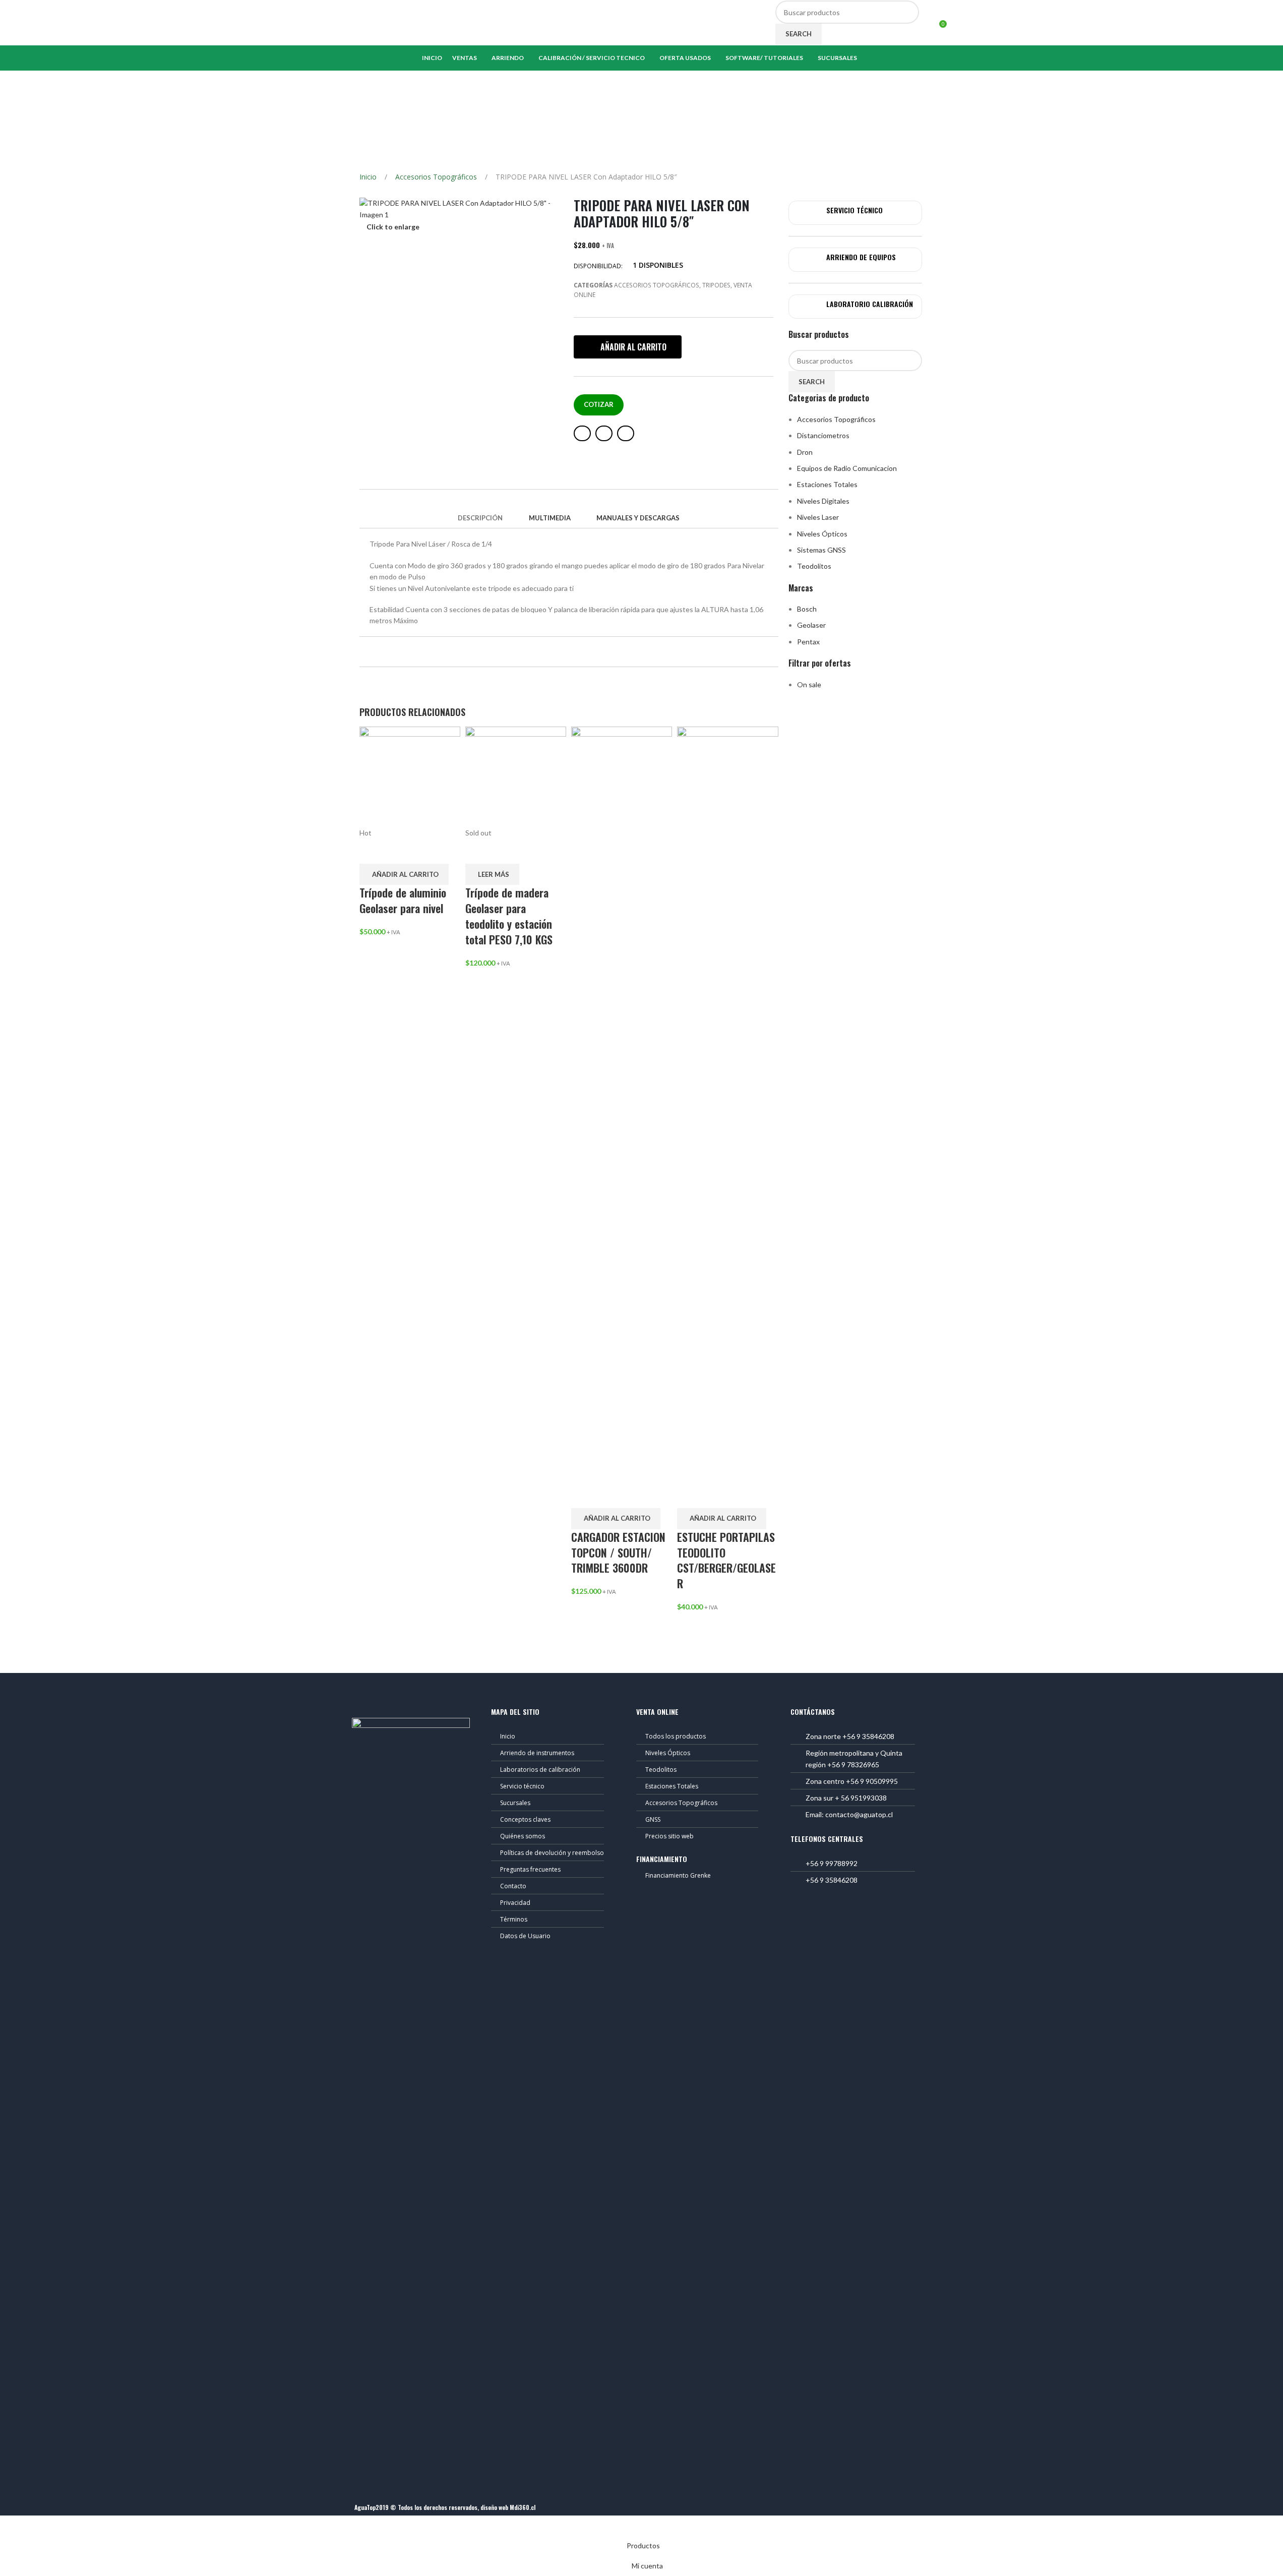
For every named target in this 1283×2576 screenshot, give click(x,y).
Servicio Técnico (854, 210)
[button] (628, 347)
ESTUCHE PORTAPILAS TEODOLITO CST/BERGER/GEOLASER (726, 1560)
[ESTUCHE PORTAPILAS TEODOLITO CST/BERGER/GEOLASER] (727, 1103)
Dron (805, 452)
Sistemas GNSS (821, 550)
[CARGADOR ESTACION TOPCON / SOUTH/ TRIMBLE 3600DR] (622, 1103)
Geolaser (811, 625)
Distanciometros (823, 435)
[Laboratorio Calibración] (809, 307)
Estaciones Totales (827, 484)
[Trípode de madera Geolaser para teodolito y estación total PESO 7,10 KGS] (516, 776)
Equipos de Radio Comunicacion (847, 468)
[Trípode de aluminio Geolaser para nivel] (410, 776)
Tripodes (716, 285)
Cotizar (599, 404)
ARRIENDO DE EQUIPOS (861, 257)
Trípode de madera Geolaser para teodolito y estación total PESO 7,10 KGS (509, 916)
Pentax (808, 642)
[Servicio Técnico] (809, 213)
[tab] (480, 518)
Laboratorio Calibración (870, 304)
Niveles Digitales (823, 501)
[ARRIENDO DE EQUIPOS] (809, 260)
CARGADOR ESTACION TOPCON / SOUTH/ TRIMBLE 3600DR (618, 1552)
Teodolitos (814, 566)
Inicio (369, 177)
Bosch (807, 609)
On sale (809, 684)
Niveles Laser (818, 517)
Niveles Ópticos (822, 534)
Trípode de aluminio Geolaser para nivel (403, 900)
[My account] (928, 23)
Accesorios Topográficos (437, 177)
